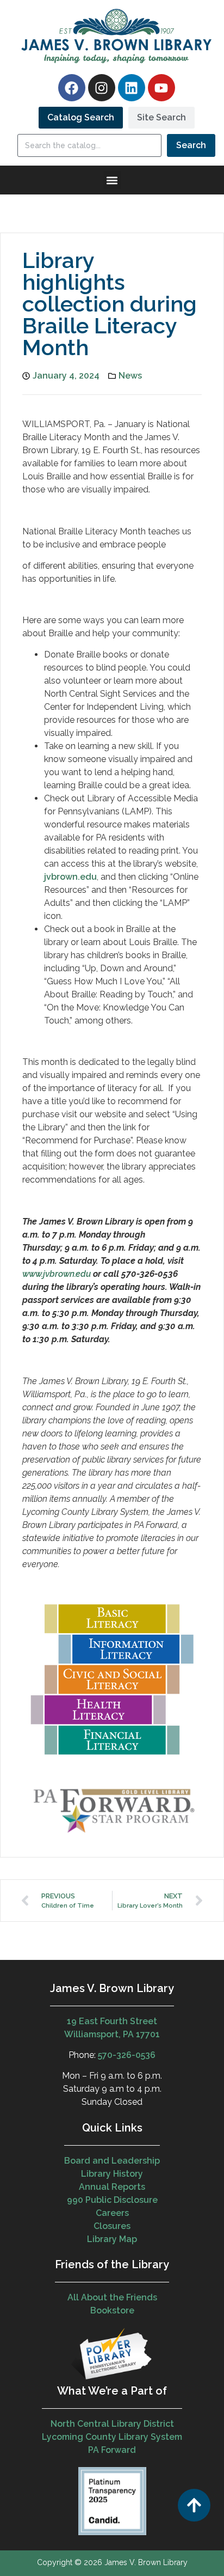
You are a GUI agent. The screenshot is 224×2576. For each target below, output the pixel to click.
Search (191, 145)
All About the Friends (112, 2297)
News (130, 376)
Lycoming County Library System (112, 2437)
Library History (112, 2174)
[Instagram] (102, 88)
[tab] (81, 118)
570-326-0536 (127, 2055)
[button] (112, 180)
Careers (112, 2213)
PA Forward (112, 2450)
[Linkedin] (132, 88)
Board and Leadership (112, 2161)
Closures (112, 2226)
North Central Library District (112, 2424)
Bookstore (112, 2310)
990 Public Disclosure (112, 2200)
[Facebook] (72, 88)
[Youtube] (161, 88)
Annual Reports (112, 2187)
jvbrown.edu (70, 877)
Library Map (112, 2239)
